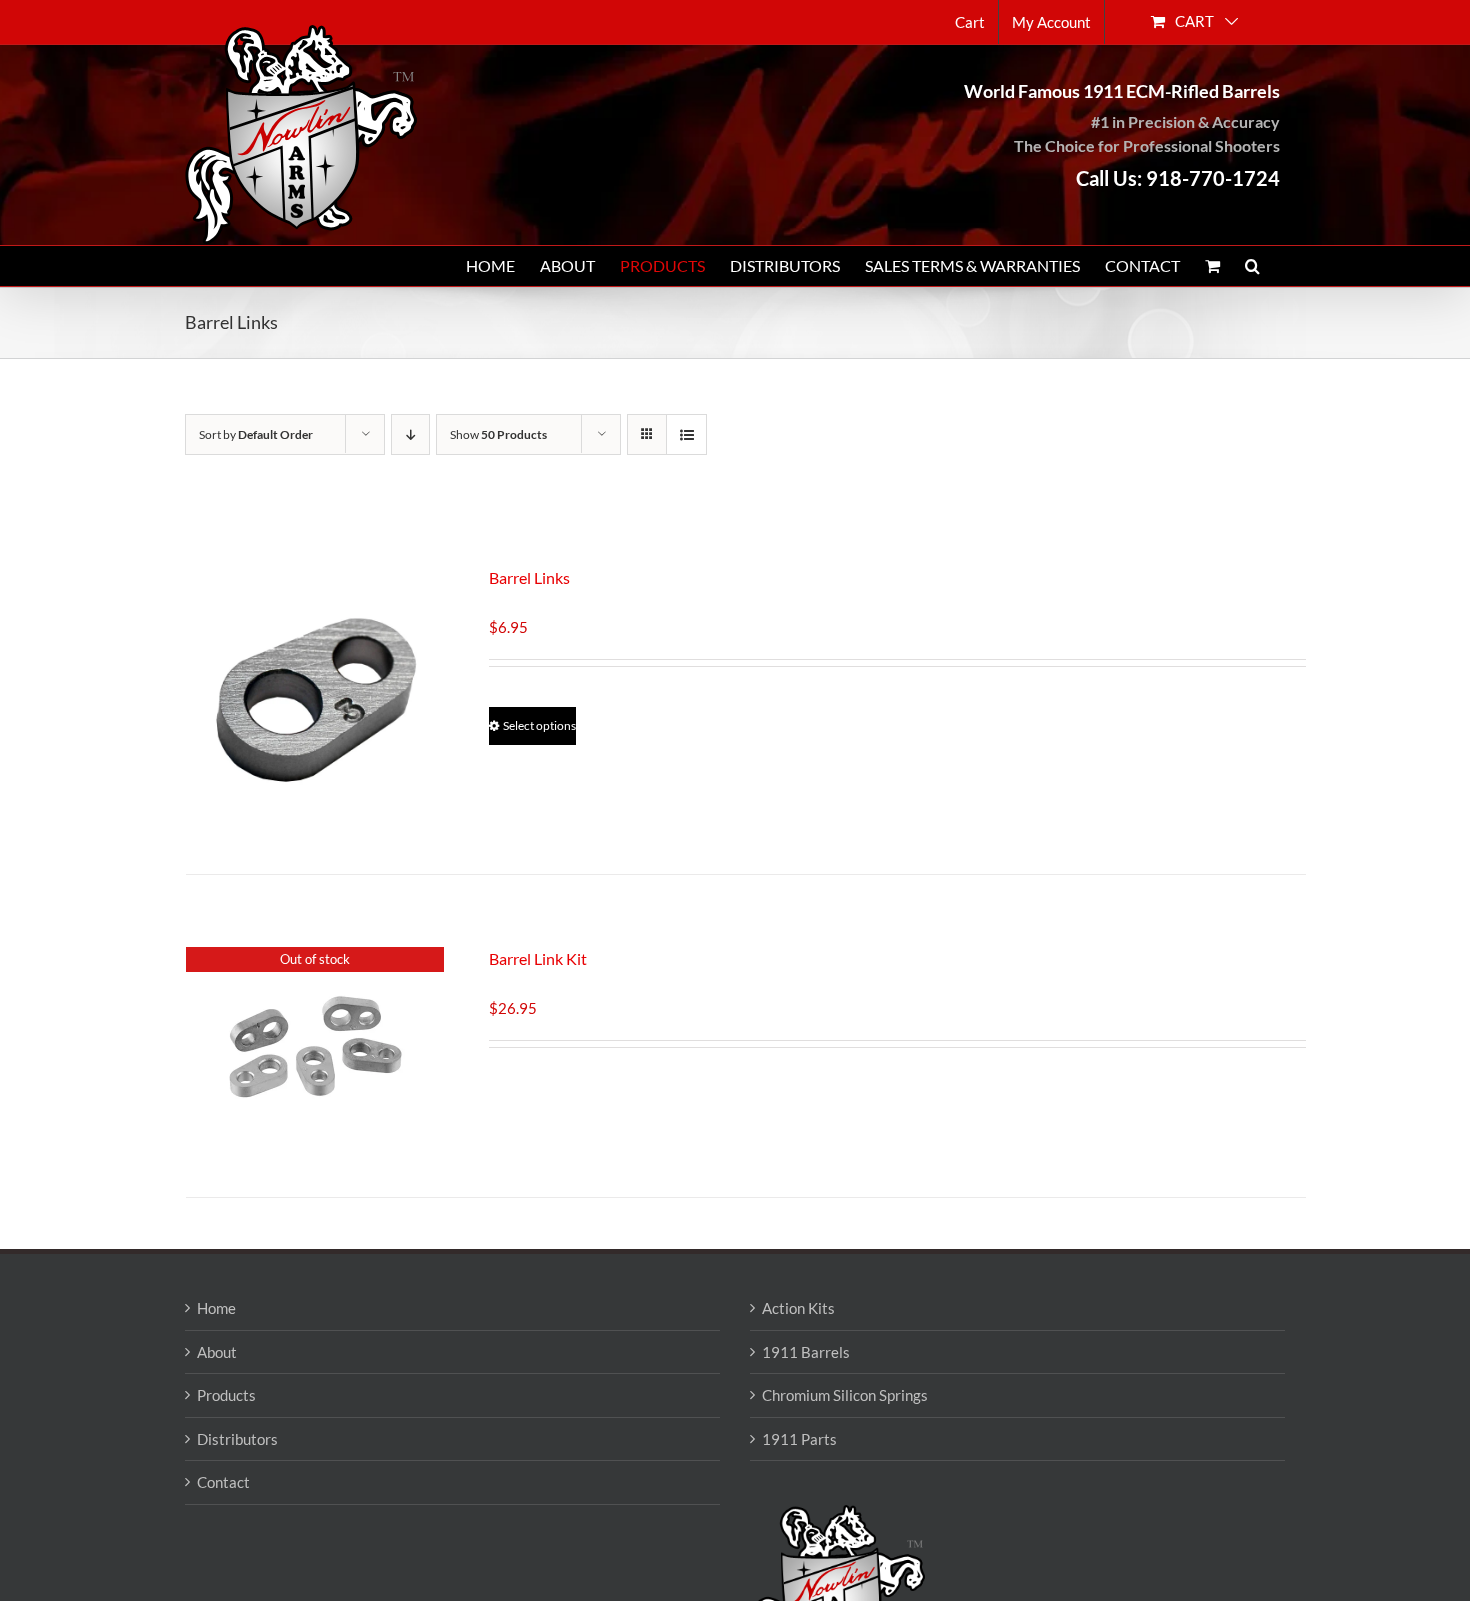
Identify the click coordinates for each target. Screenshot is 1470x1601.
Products (226, 1395)
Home (216, 1308)
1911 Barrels (806, 1352)
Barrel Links (529, 577)
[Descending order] (410, 434)
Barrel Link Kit (538, 958)
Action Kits (798, 1308)
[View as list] (686, 434)
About (217, 1352)
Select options (539, 725)
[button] (1252, 266)
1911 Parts (799, 1439)
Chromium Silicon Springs (845, 1395)
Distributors (237, 1439)
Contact (223, 1482)
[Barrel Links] (315, 695)
